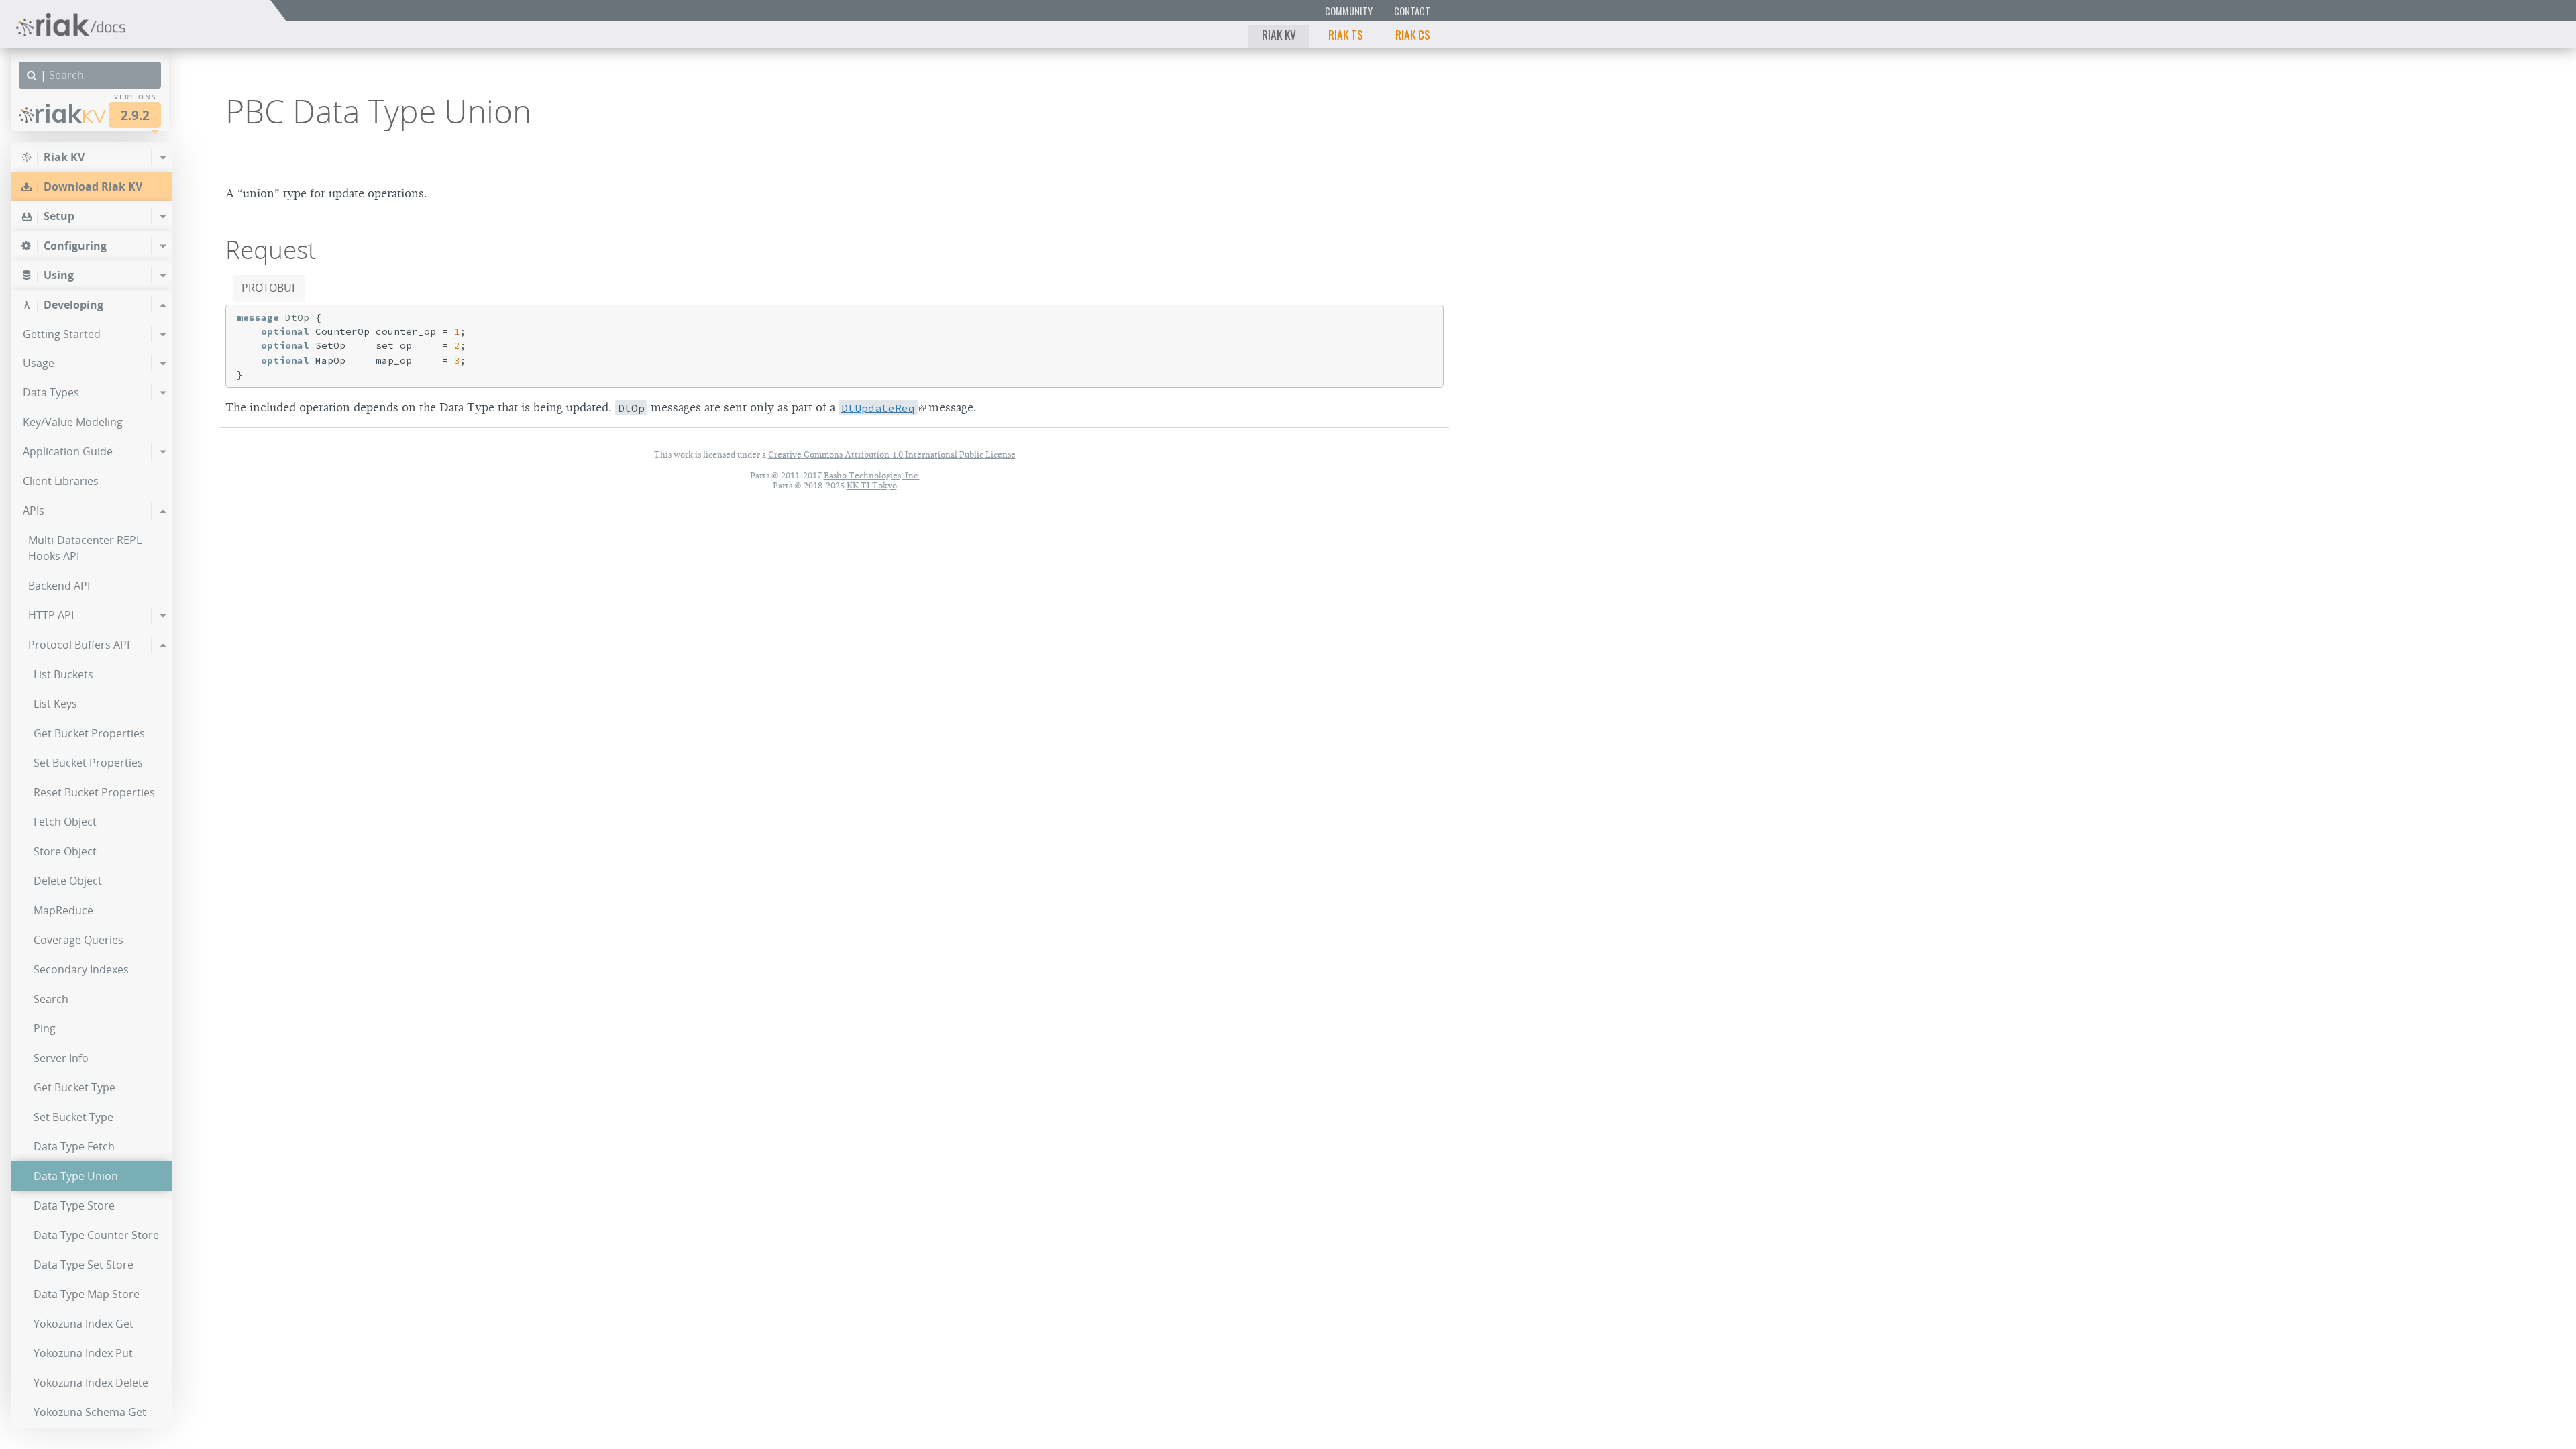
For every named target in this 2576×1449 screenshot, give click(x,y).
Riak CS (1413, 34)
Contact (1412, 11)
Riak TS (1346, 34)
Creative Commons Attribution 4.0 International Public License (892, 454)
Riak (70, 113)
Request (271, 250)
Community (1349, 11)
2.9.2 (135, 115)
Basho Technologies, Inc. (872, 475)
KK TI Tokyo (872, 485)
